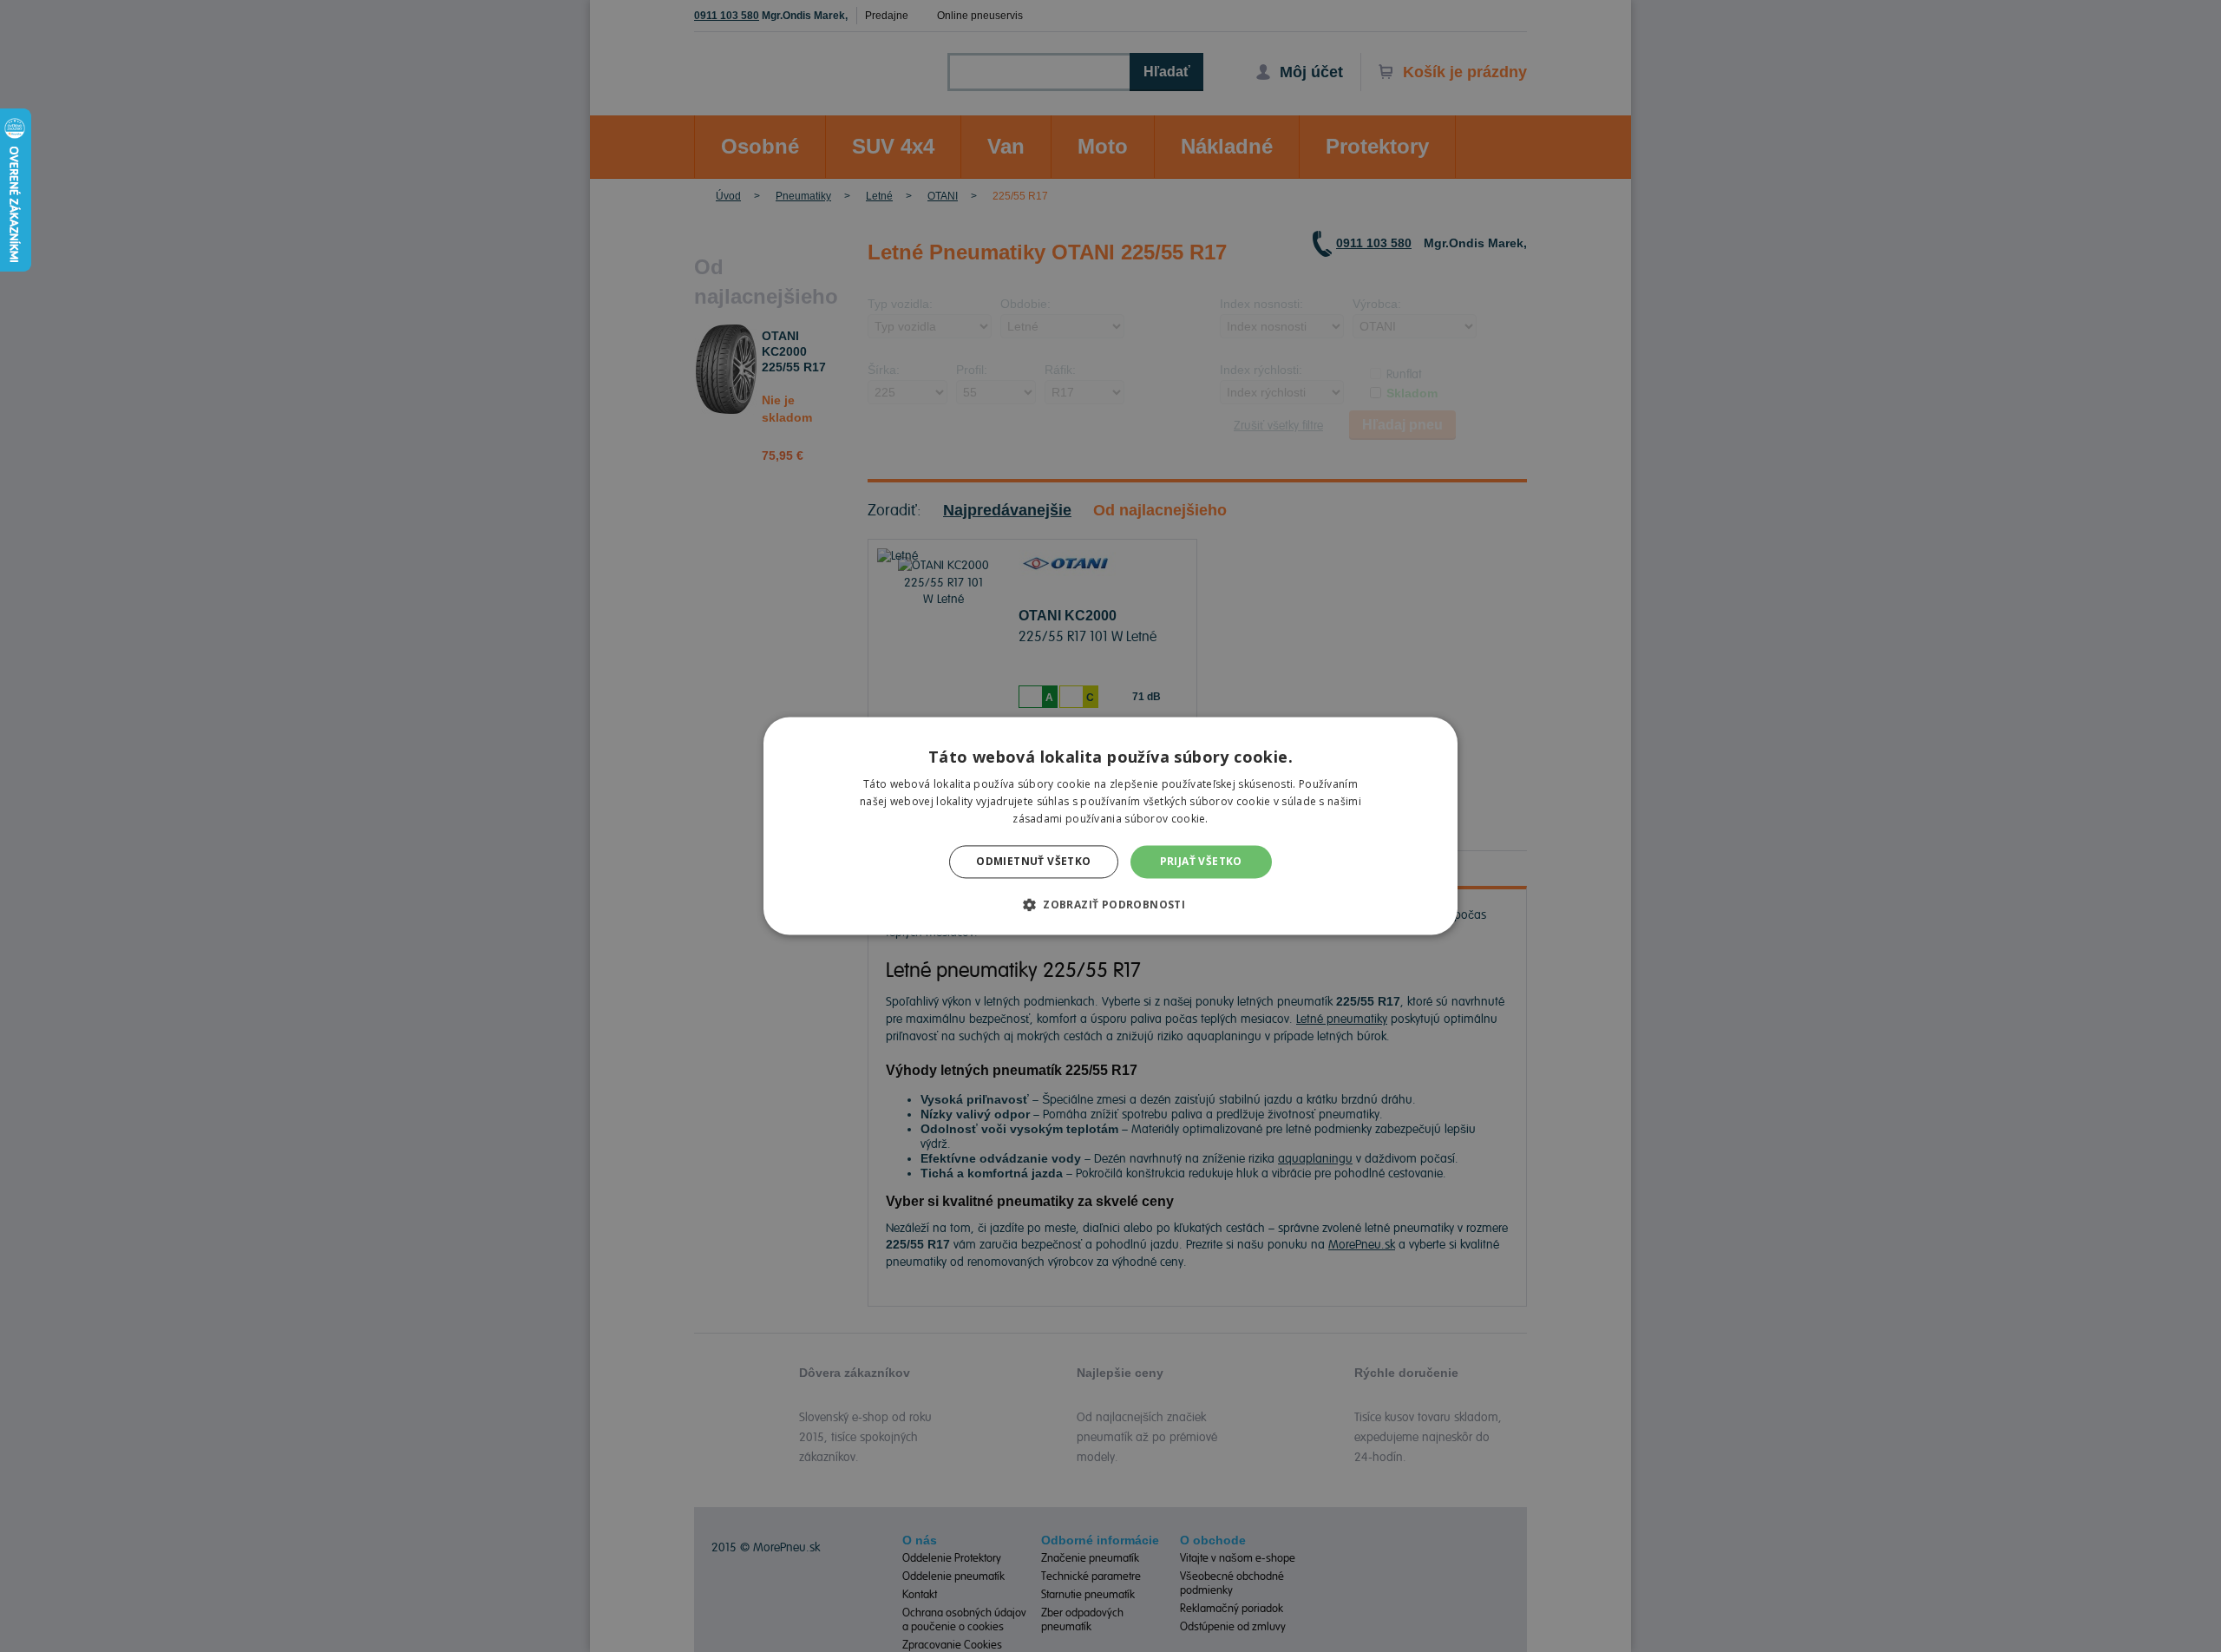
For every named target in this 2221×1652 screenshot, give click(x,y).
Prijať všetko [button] (1201, 861)
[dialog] (1110, 826)
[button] (1110, 905)
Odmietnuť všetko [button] (1033, 861)
